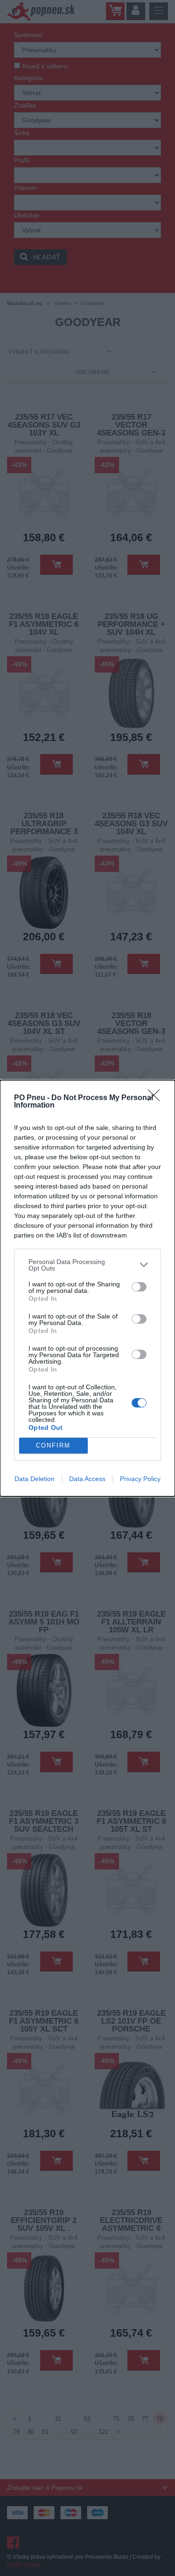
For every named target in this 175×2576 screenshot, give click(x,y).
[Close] (157, 1098)
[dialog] (87, 1288)
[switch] (139, 1287)
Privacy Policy (140, 1479)
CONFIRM (53, 1445)
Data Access (87, 1479)
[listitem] (87, 1265)
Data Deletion (35, 1479)
